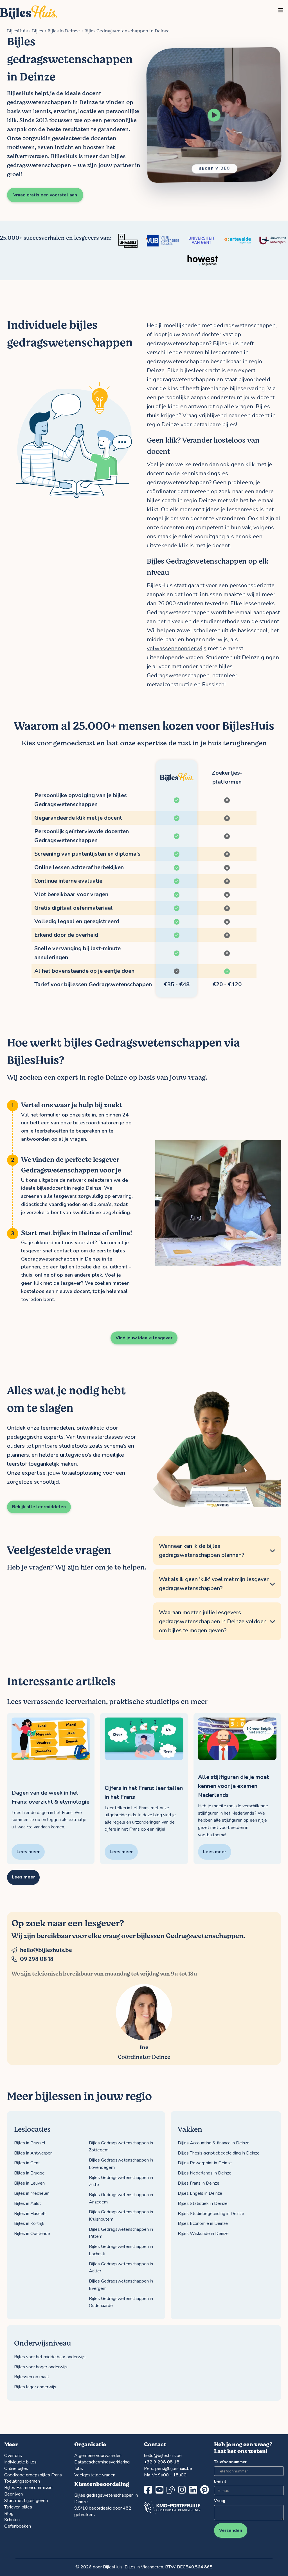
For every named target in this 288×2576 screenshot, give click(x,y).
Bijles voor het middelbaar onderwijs (50, 2357)
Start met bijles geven (26, 2501)
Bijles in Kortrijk (29, 2223)
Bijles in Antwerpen (33, 2153)
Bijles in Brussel (30, 2143)
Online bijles (16, 2469)
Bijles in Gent (27, 2163)
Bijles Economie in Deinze (203, 2223)
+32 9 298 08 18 (162, 2462)
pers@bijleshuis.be (174, 2469)
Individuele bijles (20, 2462)
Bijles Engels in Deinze (200, 2193)
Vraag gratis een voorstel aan (45, 195)
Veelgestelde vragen (95, 2475)
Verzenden (231, 2530)
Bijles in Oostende (32, 2234)
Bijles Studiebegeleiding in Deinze (211, 2214)
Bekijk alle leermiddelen (39, 1507)
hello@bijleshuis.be (46, 1950)
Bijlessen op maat (32, 2377)
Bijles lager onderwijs (35, 2387)
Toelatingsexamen (22, 2481)
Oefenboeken (18, 2526)
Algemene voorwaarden (98, 2456)
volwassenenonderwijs (177, 648)
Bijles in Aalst (28, 2203)
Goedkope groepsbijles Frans (33, 2475)
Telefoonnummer (229, 2462)
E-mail (220, 2481)
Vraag (220, 2501)
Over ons (13, 2456)
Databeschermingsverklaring (102, 2462)
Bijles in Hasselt (30, 2214)
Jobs (79, 2469)
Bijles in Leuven (29, 2183)
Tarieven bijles (18, 2507)
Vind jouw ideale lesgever (144, 1338)
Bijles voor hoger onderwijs (41, 2367)
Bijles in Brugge (29, 2173)
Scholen (12, 2520)
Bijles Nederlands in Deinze (205, 2173)
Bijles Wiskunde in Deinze (203, 2234)
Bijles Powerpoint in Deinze (205, 2163)
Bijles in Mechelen (32, 2193)
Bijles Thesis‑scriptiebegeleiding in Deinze (219, 2153)
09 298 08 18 (37, 1959)
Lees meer (23, 1877)
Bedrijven (13, 2494)
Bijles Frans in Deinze (199, 2183)
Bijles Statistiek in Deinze (203, 2203)
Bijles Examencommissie (28, 2488)
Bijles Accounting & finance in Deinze (214, 2143)
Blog (9, 2514)
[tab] (217, 1551)
